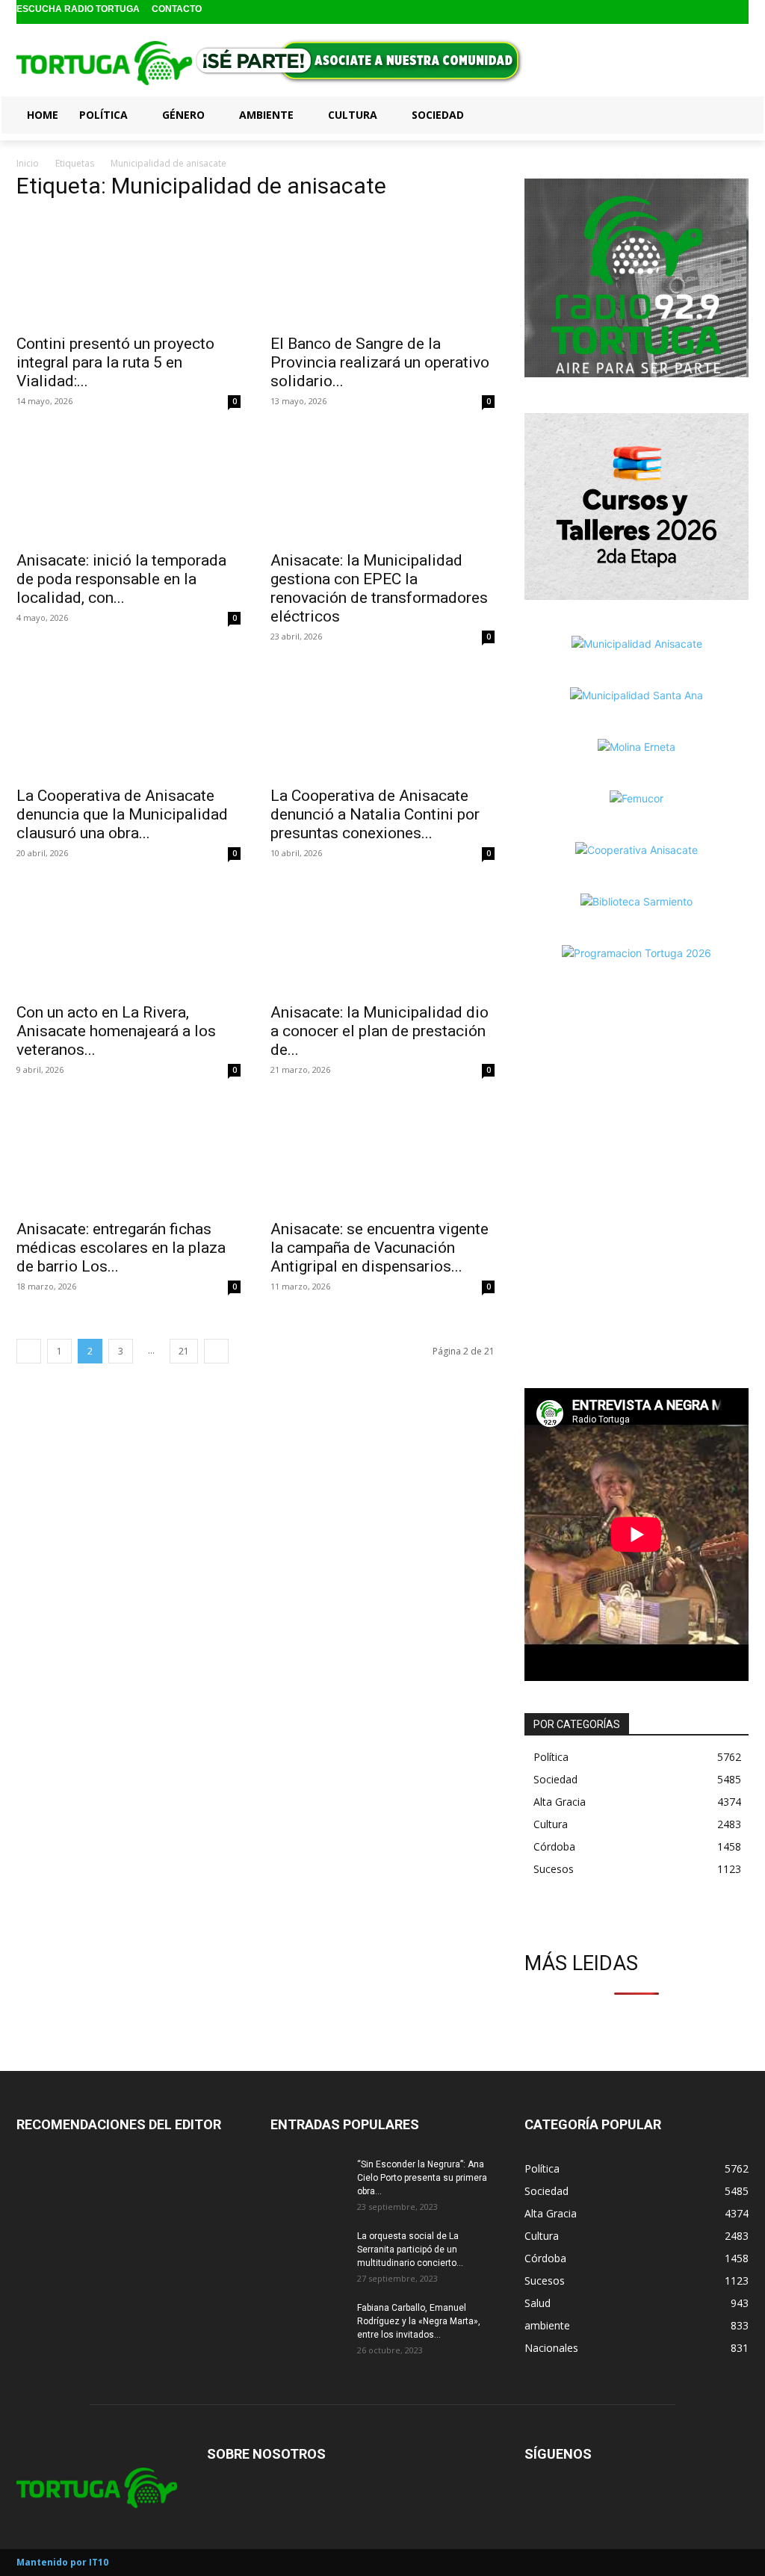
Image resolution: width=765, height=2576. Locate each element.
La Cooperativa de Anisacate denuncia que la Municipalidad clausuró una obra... (122, 814)
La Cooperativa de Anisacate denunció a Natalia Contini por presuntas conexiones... (375, 814)
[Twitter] (738, 12)
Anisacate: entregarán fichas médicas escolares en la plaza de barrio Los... (121, 1248)
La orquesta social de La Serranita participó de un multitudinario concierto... (410, 2250)
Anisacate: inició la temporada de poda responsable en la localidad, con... (121, 579)
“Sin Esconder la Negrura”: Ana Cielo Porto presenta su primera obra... (422, 2178)
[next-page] (216, 1351)
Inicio (28, 163)
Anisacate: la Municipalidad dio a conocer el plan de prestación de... (380, 1031)
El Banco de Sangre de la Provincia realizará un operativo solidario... (380, 362)
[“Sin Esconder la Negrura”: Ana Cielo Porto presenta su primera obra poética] (308, 2184)
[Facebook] (691, 12)
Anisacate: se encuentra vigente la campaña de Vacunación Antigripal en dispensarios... (380, 1248)
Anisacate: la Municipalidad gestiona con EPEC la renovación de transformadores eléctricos (379, 588)
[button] (731, 114)
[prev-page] (29, 1351)
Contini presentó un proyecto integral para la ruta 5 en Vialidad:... (115, 362)
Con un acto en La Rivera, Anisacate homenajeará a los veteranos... (116, 1031)
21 (184, 1351)
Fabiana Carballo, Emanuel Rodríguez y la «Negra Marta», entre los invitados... (419, 2321)
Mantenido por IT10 (62, 2562)
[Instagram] (715, 12)
